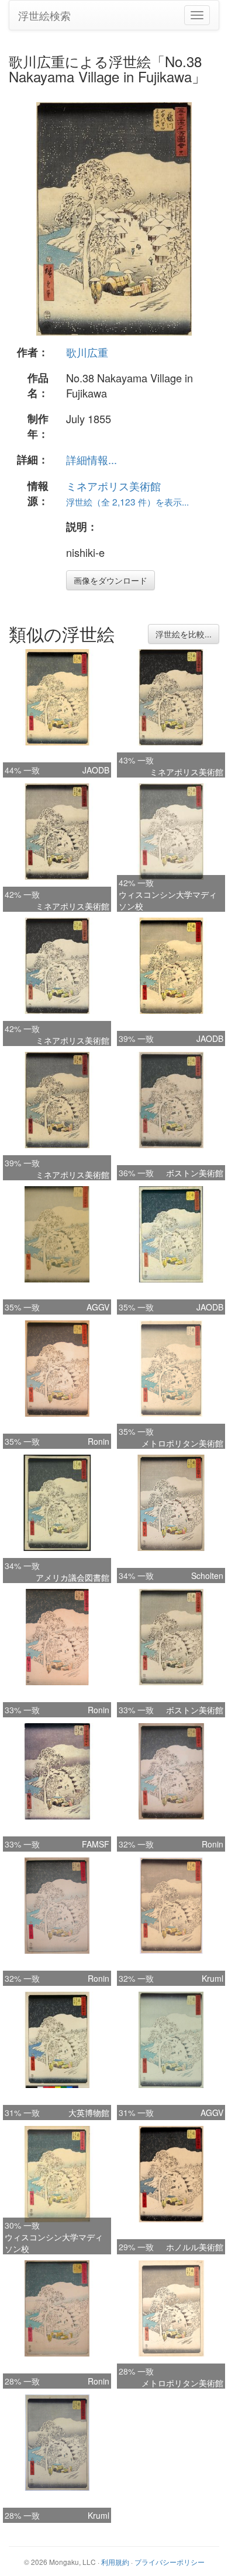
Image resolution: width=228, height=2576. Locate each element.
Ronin (99, 1441)
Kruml (213, 1978)
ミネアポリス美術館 (113, 486)
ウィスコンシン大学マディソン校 (168, 900)
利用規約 (115, 2562)
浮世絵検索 (44, 15)
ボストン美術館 (195, 1173)
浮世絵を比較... (184, 634)
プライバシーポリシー (170, 2562)
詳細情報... (91, 459)
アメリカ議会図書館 (72, 1577)
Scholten (207, 1575)
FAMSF (96, 1844)
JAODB (96, 770)
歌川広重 (87, 352)
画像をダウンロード (110, 580)
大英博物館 (89, 2113)
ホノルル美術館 (195, 2247)
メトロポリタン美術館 (182, 1443)
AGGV (98, 1307)
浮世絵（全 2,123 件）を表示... (127, 501)
